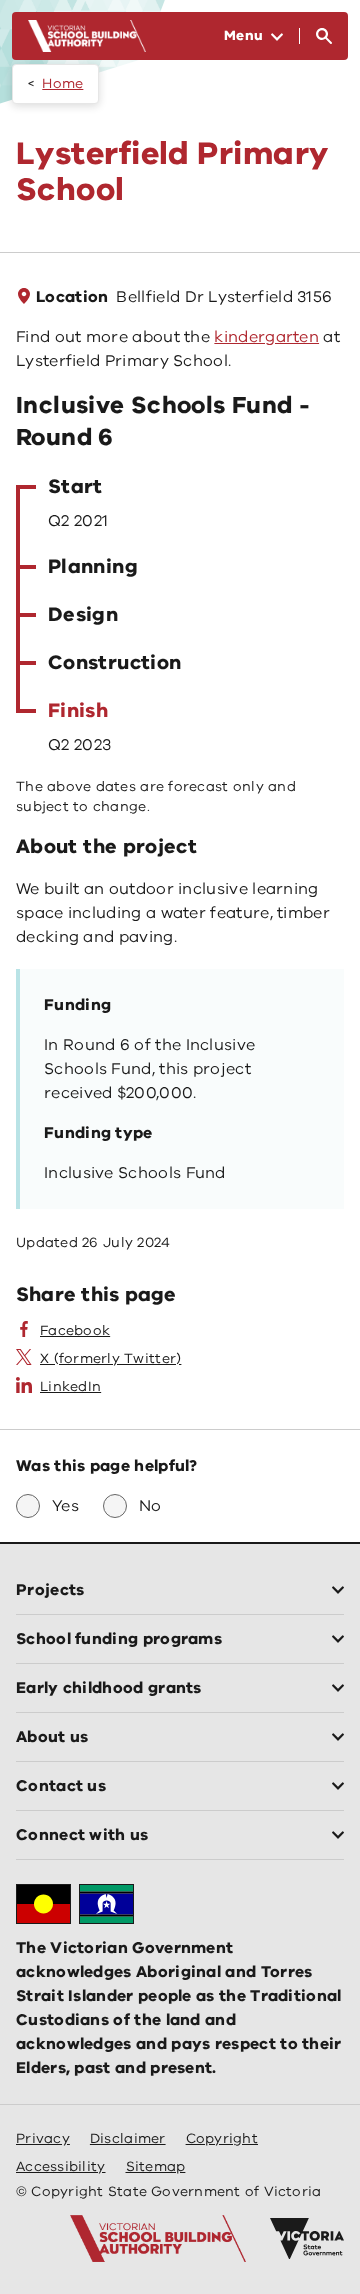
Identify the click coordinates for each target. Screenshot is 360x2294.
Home (62, 83)
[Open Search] (324, 36)
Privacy (43, 2138)
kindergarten (266, 337)
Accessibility (61, 2166)
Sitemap (156, 2166)
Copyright (222, 2138)
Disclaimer (128, 2138)
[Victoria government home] (307, 2239)
